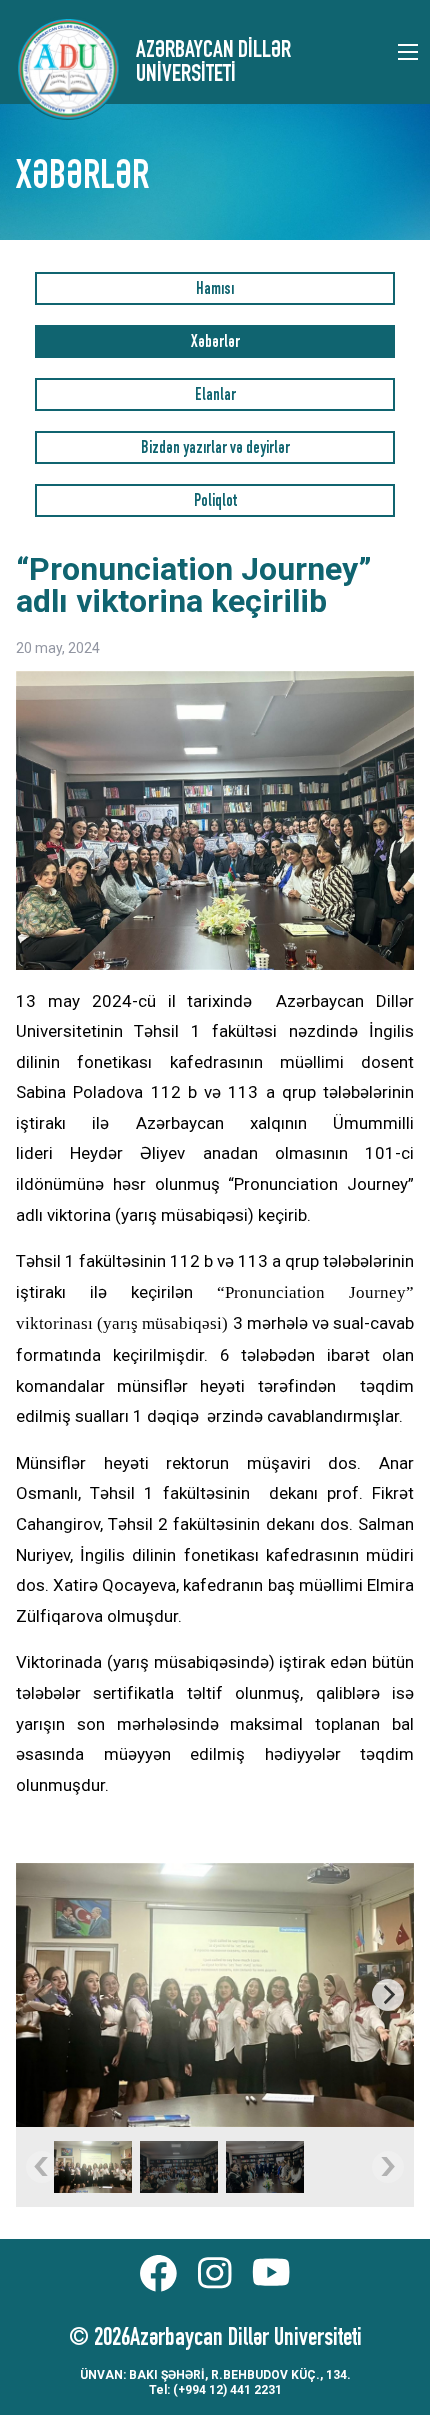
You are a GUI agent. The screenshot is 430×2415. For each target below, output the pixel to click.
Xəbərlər (215, 343)
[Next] (388, 1995)
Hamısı (215, 290)
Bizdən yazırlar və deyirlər (215, 449)
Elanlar (215, 396)
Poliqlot (215, 502)
